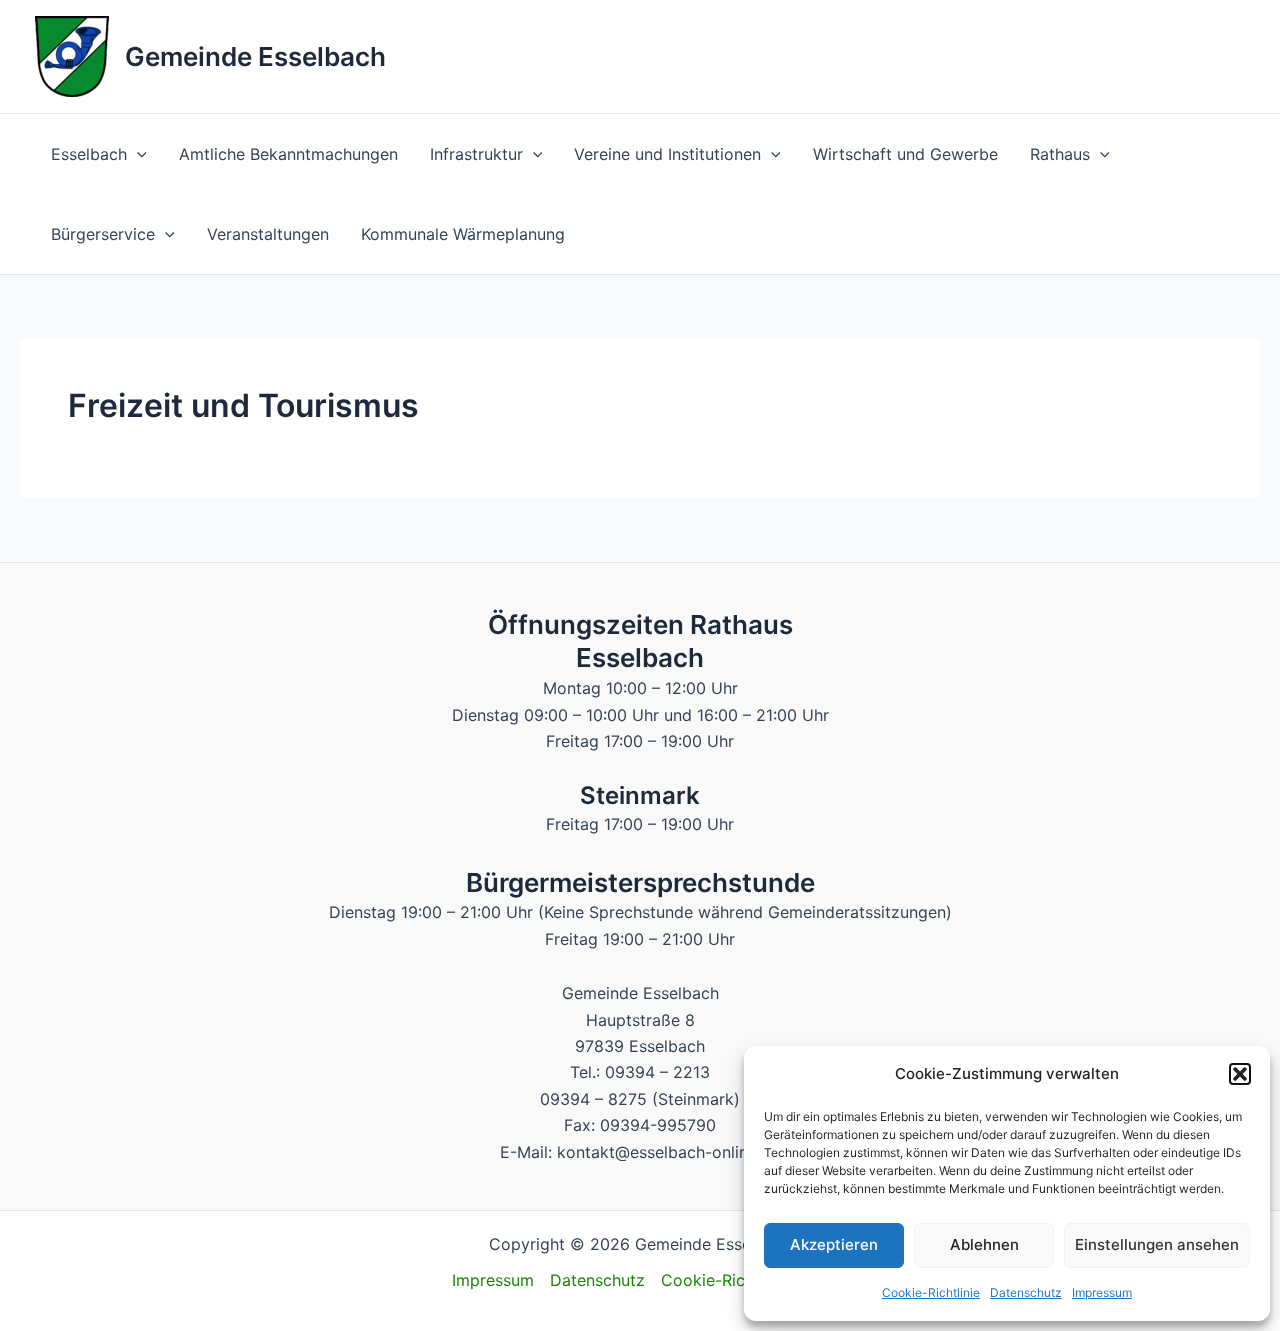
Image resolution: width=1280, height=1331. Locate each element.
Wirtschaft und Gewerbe (905, 154)
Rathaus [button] (1060, 154)
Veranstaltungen (268, 234)
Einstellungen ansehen (1157, 1244)
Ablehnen (984, 1244)
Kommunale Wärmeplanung (463, 234)
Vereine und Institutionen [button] (667, 154)
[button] (1240, 1074)
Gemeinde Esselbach (255, 56)
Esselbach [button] (89, 154)
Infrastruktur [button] (476, 154)
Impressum (1102, 1292)
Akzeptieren (834, 1244)
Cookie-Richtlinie (931, 1292)
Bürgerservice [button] (103, 234)
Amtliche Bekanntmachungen (288, 154)
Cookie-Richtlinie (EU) (745, 1280)
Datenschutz (1026, 1292)
